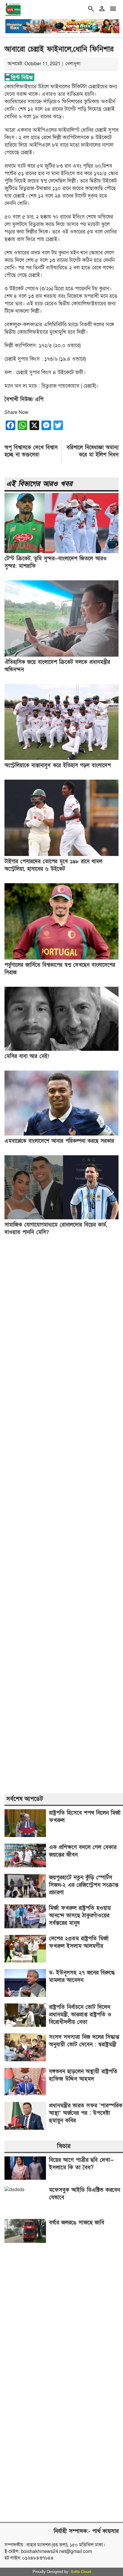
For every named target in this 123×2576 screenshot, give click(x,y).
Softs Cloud (81, 2572)
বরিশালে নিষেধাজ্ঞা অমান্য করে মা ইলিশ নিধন (93, 451)
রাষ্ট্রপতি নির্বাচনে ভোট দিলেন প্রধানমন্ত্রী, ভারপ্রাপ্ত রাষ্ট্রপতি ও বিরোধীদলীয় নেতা (80, 2015)
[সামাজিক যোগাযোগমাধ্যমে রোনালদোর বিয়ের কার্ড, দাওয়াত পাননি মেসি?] (61, 1218)
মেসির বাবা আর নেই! (27, 1056)
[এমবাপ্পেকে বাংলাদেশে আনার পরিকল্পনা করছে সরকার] (61, 1134)
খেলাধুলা (73, 64)
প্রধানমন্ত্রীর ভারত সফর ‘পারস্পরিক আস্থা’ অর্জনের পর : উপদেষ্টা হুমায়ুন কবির (86, 2113)
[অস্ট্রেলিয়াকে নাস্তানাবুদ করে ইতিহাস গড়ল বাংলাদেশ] (61, 758)
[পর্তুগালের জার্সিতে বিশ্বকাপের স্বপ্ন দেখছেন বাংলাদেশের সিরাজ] (61, 958)
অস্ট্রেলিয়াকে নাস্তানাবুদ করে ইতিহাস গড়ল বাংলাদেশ (58, 765)
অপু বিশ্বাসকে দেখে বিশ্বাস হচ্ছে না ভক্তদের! (31, 451)
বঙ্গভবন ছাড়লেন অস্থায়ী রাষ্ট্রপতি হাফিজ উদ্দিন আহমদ (83, 2075)
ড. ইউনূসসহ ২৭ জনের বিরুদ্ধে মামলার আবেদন (82, 1977)
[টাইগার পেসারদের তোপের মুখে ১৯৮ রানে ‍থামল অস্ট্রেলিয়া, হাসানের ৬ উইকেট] (61, 854)
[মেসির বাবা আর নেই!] (61, 1049)
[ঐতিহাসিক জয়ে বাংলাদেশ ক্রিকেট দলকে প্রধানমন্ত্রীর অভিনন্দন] (61, 655)
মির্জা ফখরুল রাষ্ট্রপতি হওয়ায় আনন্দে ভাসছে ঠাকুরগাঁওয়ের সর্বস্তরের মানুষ (80, 1916)
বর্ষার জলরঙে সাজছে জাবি (77, 2223)
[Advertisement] (61, 1515)
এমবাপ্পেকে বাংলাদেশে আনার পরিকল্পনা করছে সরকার (59, 1141)
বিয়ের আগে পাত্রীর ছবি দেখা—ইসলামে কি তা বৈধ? (81, 2164)
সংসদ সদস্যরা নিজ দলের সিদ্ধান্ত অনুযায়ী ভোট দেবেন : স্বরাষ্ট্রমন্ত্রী (84, 2041)
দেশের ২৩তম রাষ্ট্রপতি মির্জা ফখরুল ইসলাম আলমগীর (79, 1942)
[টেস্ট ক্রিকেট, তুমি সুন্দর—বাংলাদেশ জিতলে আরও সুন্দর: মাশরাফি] (61, 552)
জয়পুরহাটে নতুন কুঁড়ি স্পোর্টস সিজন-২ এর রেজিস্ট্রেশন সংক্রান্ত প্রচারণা (84, 1885)
